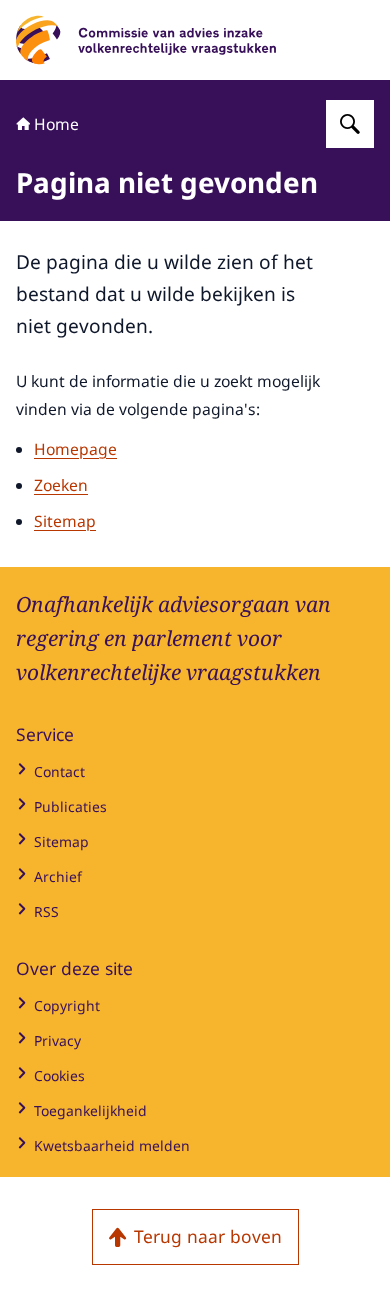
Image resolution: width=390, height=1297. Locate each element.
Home (56, 124)
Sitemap (65, 521)
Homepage (75, 449)
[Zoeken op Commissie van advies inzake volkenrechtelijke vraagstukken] (350, 124)
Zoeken (61, 485)
